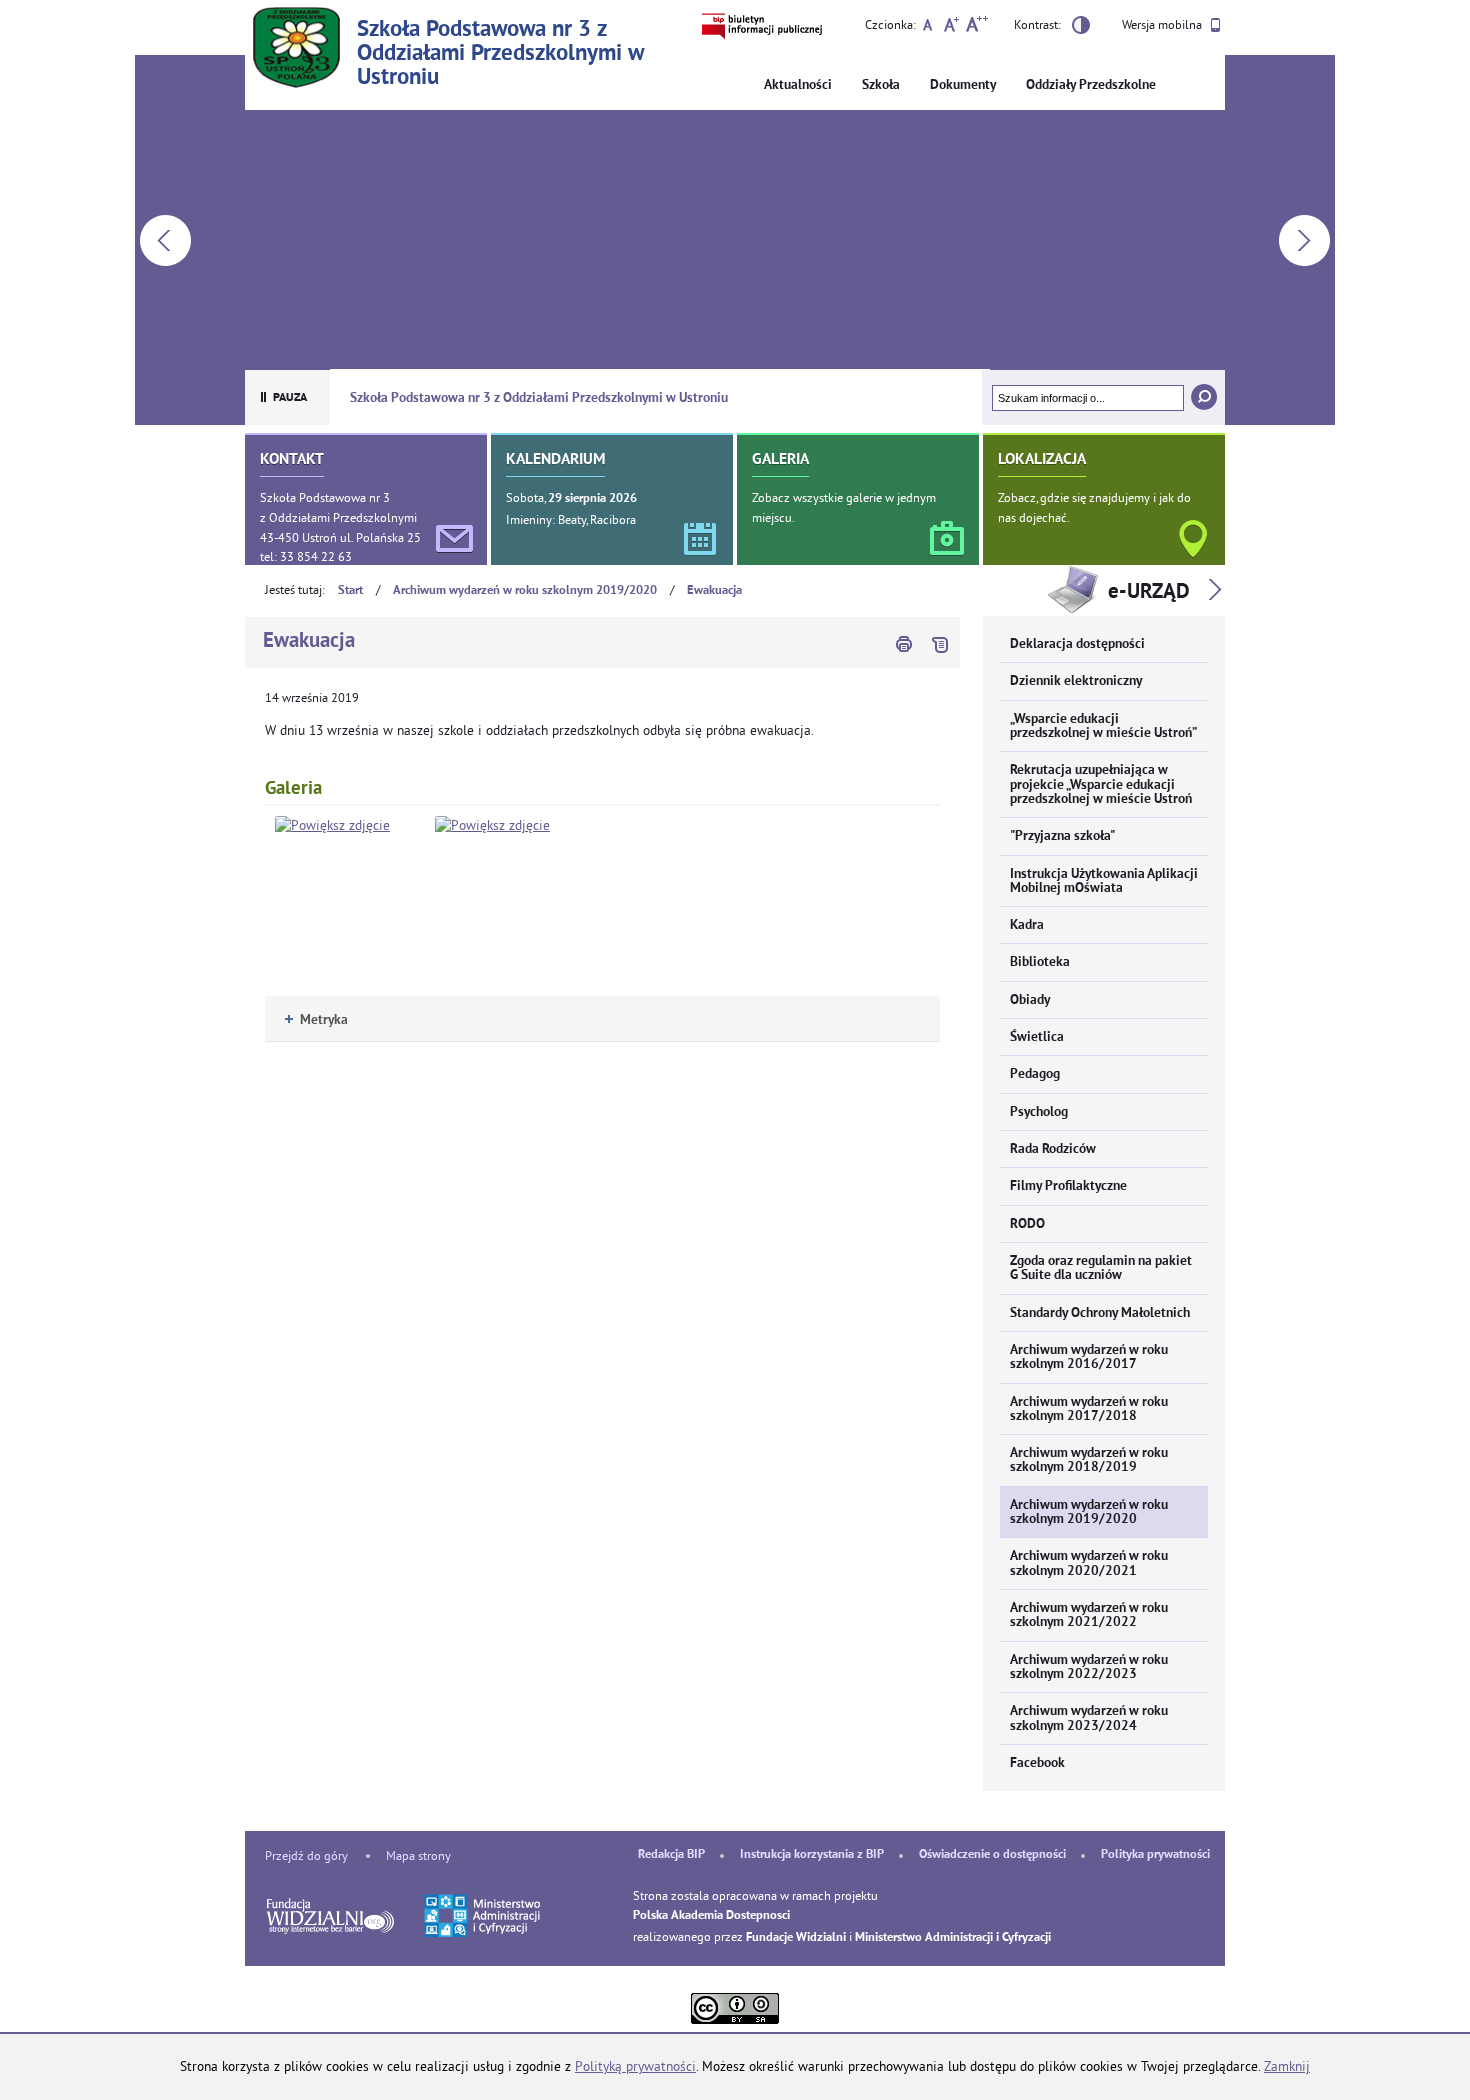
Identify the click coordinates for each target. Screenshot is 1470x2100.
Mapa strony (418, 1855)
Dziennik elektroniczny (1076, 681)
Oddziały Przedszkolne (1091, 85)
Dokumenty (963, 85)
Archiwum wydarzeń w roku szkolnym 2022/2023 (1089, 1667)
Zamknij (1287, 2066)
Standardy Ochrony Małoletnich (1100, 1313)
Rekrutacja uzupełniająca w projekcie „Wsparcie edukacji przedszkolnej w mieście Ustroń (1101, 785)
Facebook (1037, 1763)
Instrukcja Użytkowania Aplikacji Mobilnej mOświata (1104, 881)
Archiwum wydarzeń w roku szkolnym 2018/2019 (1089, 1460)
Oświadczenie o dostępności (992, 1855)
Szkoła (881, 85)
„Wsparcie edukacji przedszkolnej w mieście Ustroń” (1103, 726)
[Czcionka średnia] (951, 27)
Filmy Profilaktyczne (1068, 1186)
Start (350, 591)
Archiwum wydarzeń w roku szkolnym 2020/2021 (1089, 1563)
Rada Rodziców (1053, 1149)
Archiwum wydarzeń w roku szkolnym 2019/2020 (525, 591)
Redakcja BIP (671, 1855)
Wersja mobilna (1163, 24)
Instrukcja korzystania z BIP (812, 1855)
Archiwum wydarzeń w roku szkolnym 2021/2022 (1089, 1615)
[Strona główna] (296, 50)
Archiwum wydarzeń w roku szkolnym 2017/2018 (1089, 1409)
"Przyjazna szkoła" (1062, 836)
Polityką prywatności (635, 2066)
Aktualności (798, 85)
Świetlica (1037, 1037)
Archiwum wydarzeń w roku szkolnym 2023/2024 (1089, 1718)
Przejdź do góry (306, 1855)
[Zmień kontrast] (1081, 28)
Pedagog (1035, 1074)
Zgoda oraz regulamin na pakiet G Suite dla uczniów (1101, 1268)
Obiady (1030, 1000)
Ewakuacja (714, 591)
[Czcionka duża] (976, 27)
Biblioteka (1040, 962)
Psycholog (1039, 1112)
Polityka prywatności (1155, 1855)
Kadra (1027, 925)
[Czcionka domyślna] (927, 27)
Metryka (316, 1020)
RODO (1027, 1224)
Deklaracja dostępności (1077, 644)
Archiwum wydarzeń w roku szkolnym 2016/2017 (1089, 1357)
